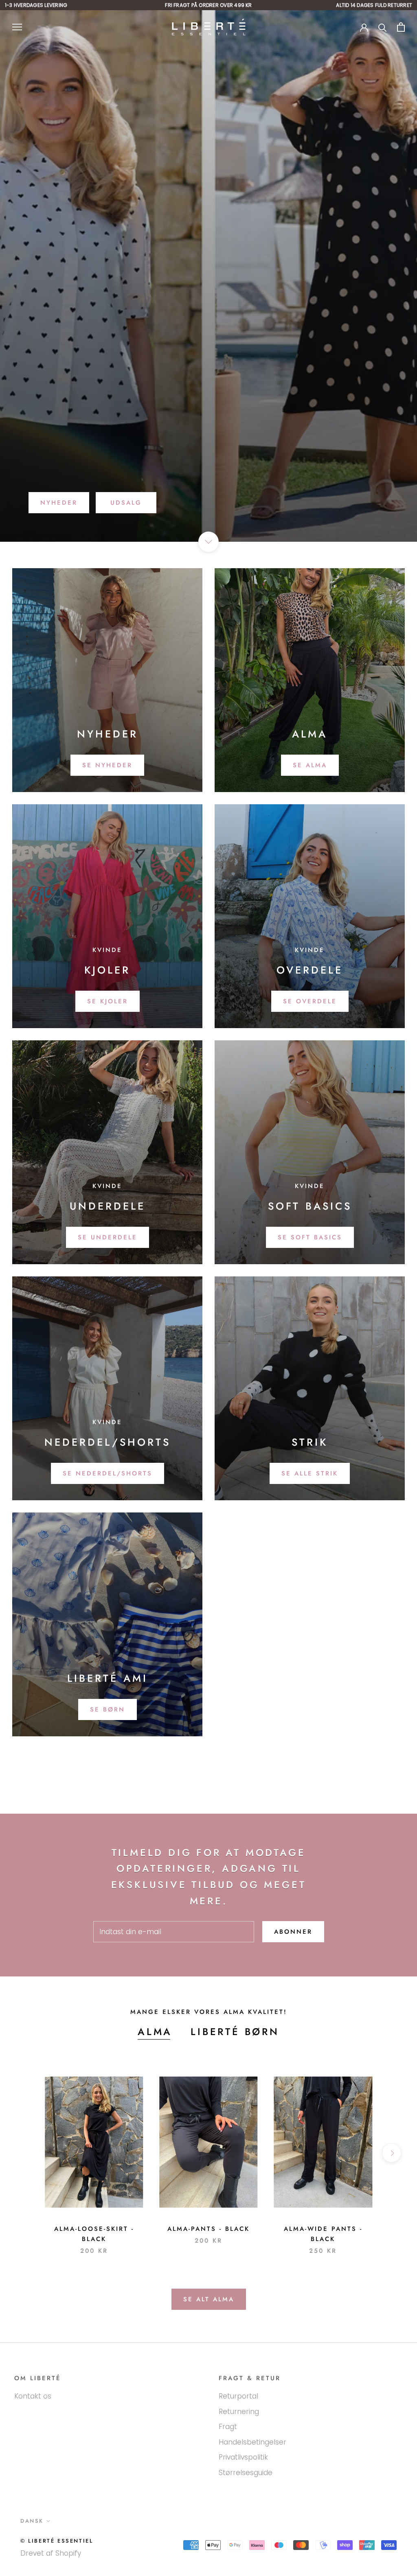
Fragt (228, 2427)
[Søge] (383, 27)
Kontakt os (33, 2396)
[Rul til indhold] (208, 542)
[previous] (25, 2153)
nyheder (59, 503)
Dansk (32, 2521)
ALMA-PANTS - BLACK (208, 2229)
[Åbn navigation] (17, 27)
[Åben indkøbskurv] (401, 27)
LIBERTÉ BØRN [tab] (235, 2032)
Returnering (239, 2412)
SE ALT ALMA (209, 2299)
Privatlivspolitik (243, 2457)
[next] (392, 2153)
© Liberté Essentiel (57, 2541)
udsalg (126, 503)
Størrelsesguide (246, 2473)
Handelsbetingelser (252, 2442)
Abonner (293, 1932)
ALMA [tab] (155, 2032)
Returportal (238, 2396)
